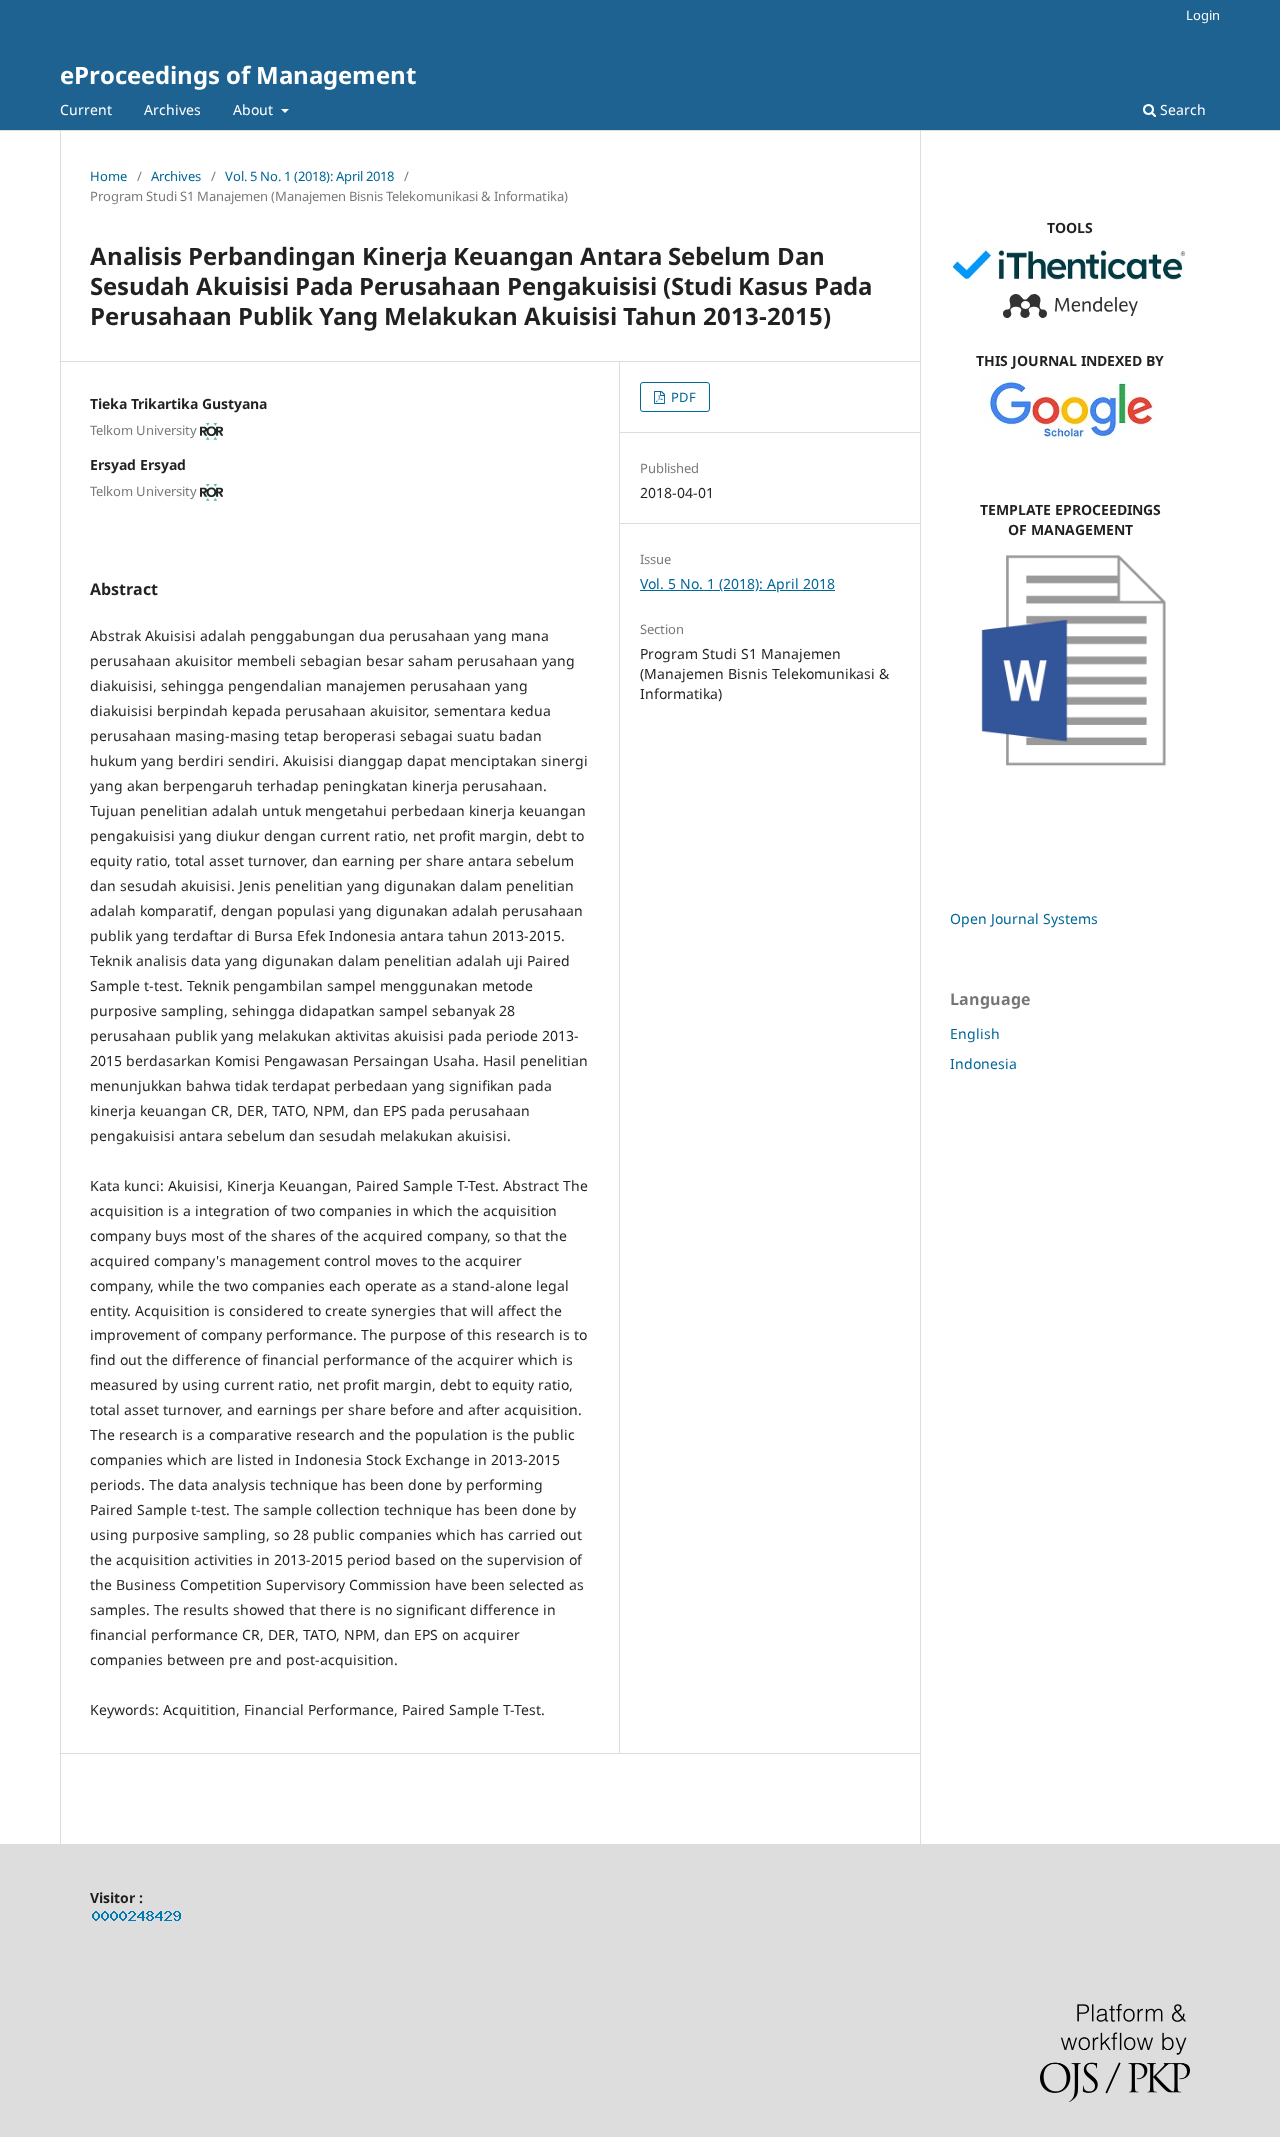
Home (108, 176)
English (975, 1033)
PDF (682, 397)
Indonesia (983, 1063)
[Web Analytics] (137, 1919)
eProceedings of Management (238, 74)
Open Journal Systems (1024, 918)
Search (1181, 109)
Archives (172, 109)
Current (86, 109)
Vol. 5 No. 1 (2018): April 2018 (309, 176)
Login (1203, 15)
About (255, 109)
